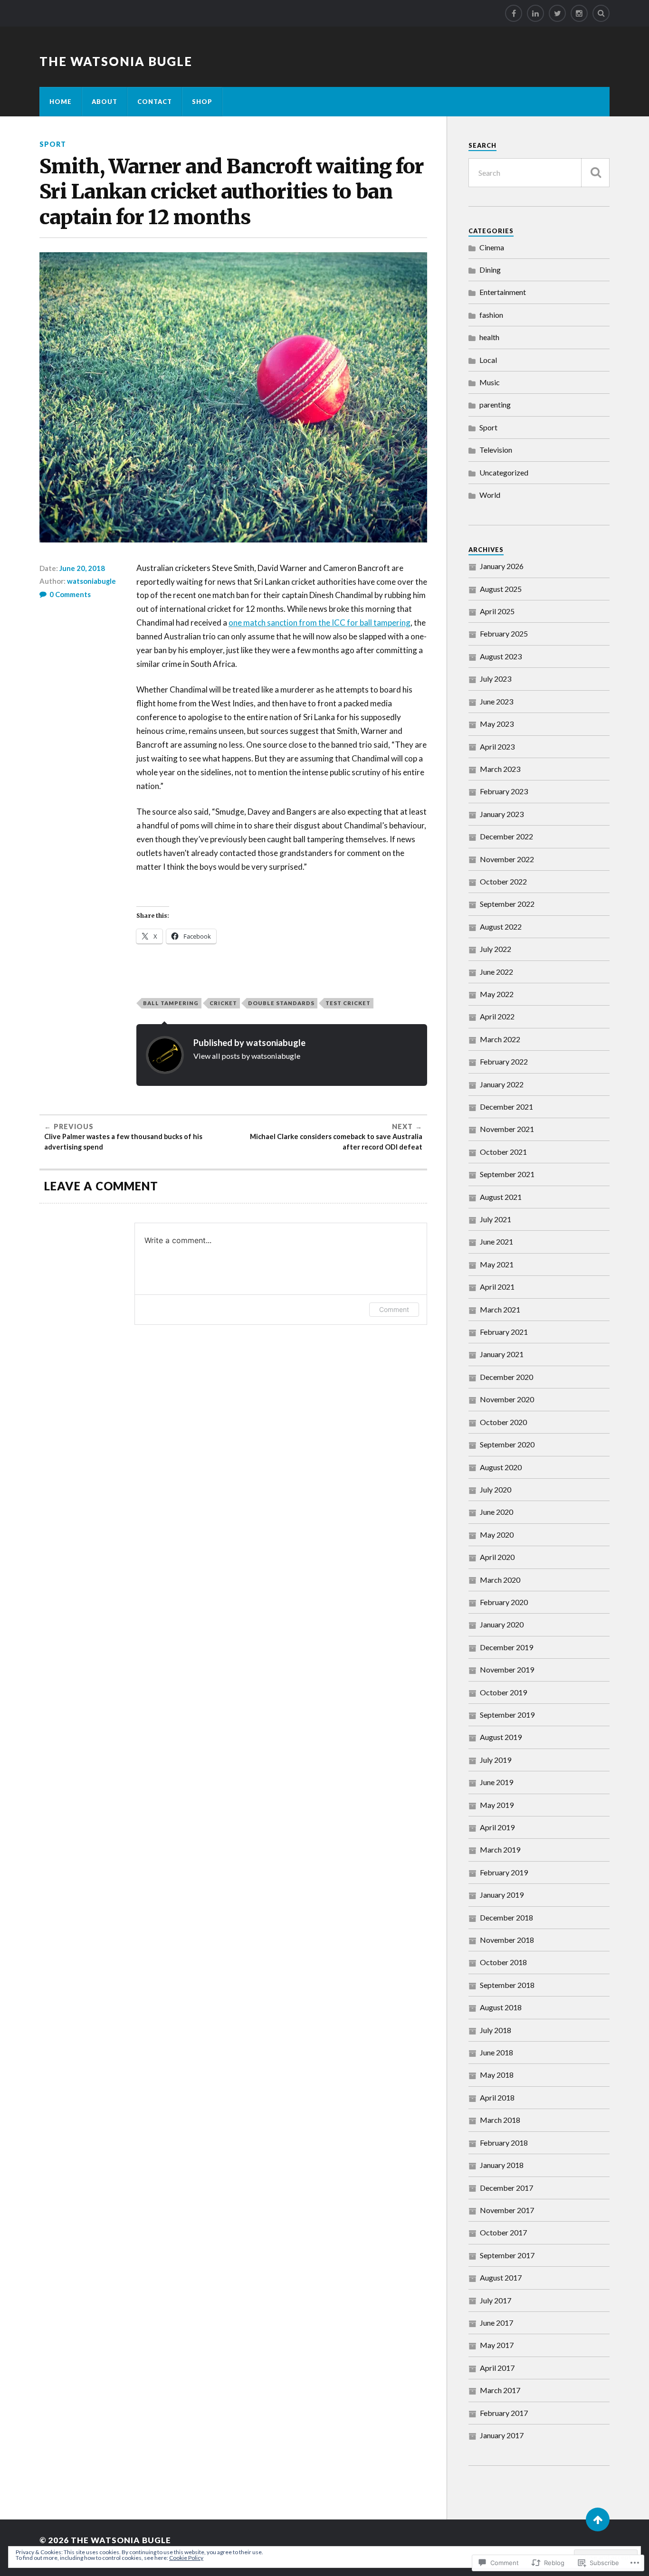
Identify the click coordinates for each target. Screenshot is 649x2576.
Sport (53, 144)
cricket (223, 1003)
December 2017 (506, 2188)
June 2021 (496, 1241)
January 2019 (502, 1895)
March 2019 (500, 1849)
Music (490, 382)
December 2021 (506, 1107)
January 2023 (502, 814)
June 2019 (496, 1782)
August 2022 (501, 927)
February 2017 (504, 2413)
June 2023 (496, 701)
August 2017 (501, 2277)
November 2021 (507, 1129)
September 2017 (507, 2255)
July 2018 (496, 2030)
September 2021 (507, 1174)
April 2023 (497, 746)
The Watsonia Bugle (116, 61)
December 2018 (506, 1917)
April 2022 (497, 1016)
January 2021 (502, 1354)
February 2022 (504, 1061)
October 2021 (503, 1152)
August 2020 (501, 1467)
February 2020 (504, 1602)
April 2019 (497, 1827)
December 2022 (506, 836)
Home (61, 102)
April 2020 (497, 1557)
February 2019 (504, 1872)
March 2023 (500, 769)
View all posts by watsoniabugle (247, 1056)
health (489, 337)
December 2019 (506, 1647)
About (105, 102)
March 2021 (500, 1309)
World (490, 495)
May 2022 (497, 994)
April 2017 (497, 2368)
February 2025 (504, 633)
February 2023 (504, 791)
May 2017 (497, 2345)
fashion (491, 315)
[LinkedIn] (535, 13)
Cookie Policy (186, 2558)
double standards (281, 1003)
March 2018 (500, 2120)
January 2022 (502, 1084)
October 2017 (503, 2232)
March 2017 (500, 2390)
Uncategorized (504, 472)
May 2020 (497, 1535)
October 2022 (503, 881)
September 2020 (507, 1444)
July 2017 (496, 2300)
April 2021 (497, 1287)
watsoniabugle (91, 581)
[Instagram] (579, 13)
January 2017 (502, 2435)
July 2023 (496, 679)
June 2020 (496, 1512)
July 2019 (496, 1760)
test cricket (348, 1003)
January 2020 (502, 1624)
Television (496, 450)
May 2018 (497, 2075)
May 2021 (497, 1264)
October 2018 (503, 1962)
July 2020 (496, 1489)
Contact (155, 102)
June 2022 (496, 972)
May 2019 (497, 1805)
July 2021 (496, 1219)
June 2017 (496, 2323)
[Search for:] (539, 173)
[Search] (601, 13)
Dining (490, 270)
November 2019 (507, 1669)
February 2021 (504, 1332)
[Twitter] (557, 13)
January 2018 (502, 2165)
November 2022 (507, 859)
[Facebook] (514, 13)
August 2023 (501, 656)
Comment (394, 1309)
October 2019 (503, 1692)
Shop (202, 102)
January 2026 (502, 566)
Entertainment (503, 292)
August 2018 (501, 2007)
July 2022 (496, 949)
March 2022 (500, 1039)
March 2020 (500, 1580)
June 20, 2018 (82, 568)
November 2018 (507, 1940)
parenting (495, 404)
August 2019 (501, 1737)
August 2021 (501, 1197)
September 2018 (507, 1985)
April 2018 (497, 2097)
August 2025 (501, 589)
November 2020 (507, 1399)
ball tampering (171, 1003)
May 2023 (497, 724)
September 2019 (507, 1715)
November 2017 (507, 2210)
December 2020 (506, 1377)
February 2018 (504, 2143)
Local (488, 360)
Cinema (492, 247)
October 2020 (503, 1422)
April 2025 (497, 611)
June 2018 (496, 2052)
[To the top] (598, 2519)
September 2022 (507, 904)
